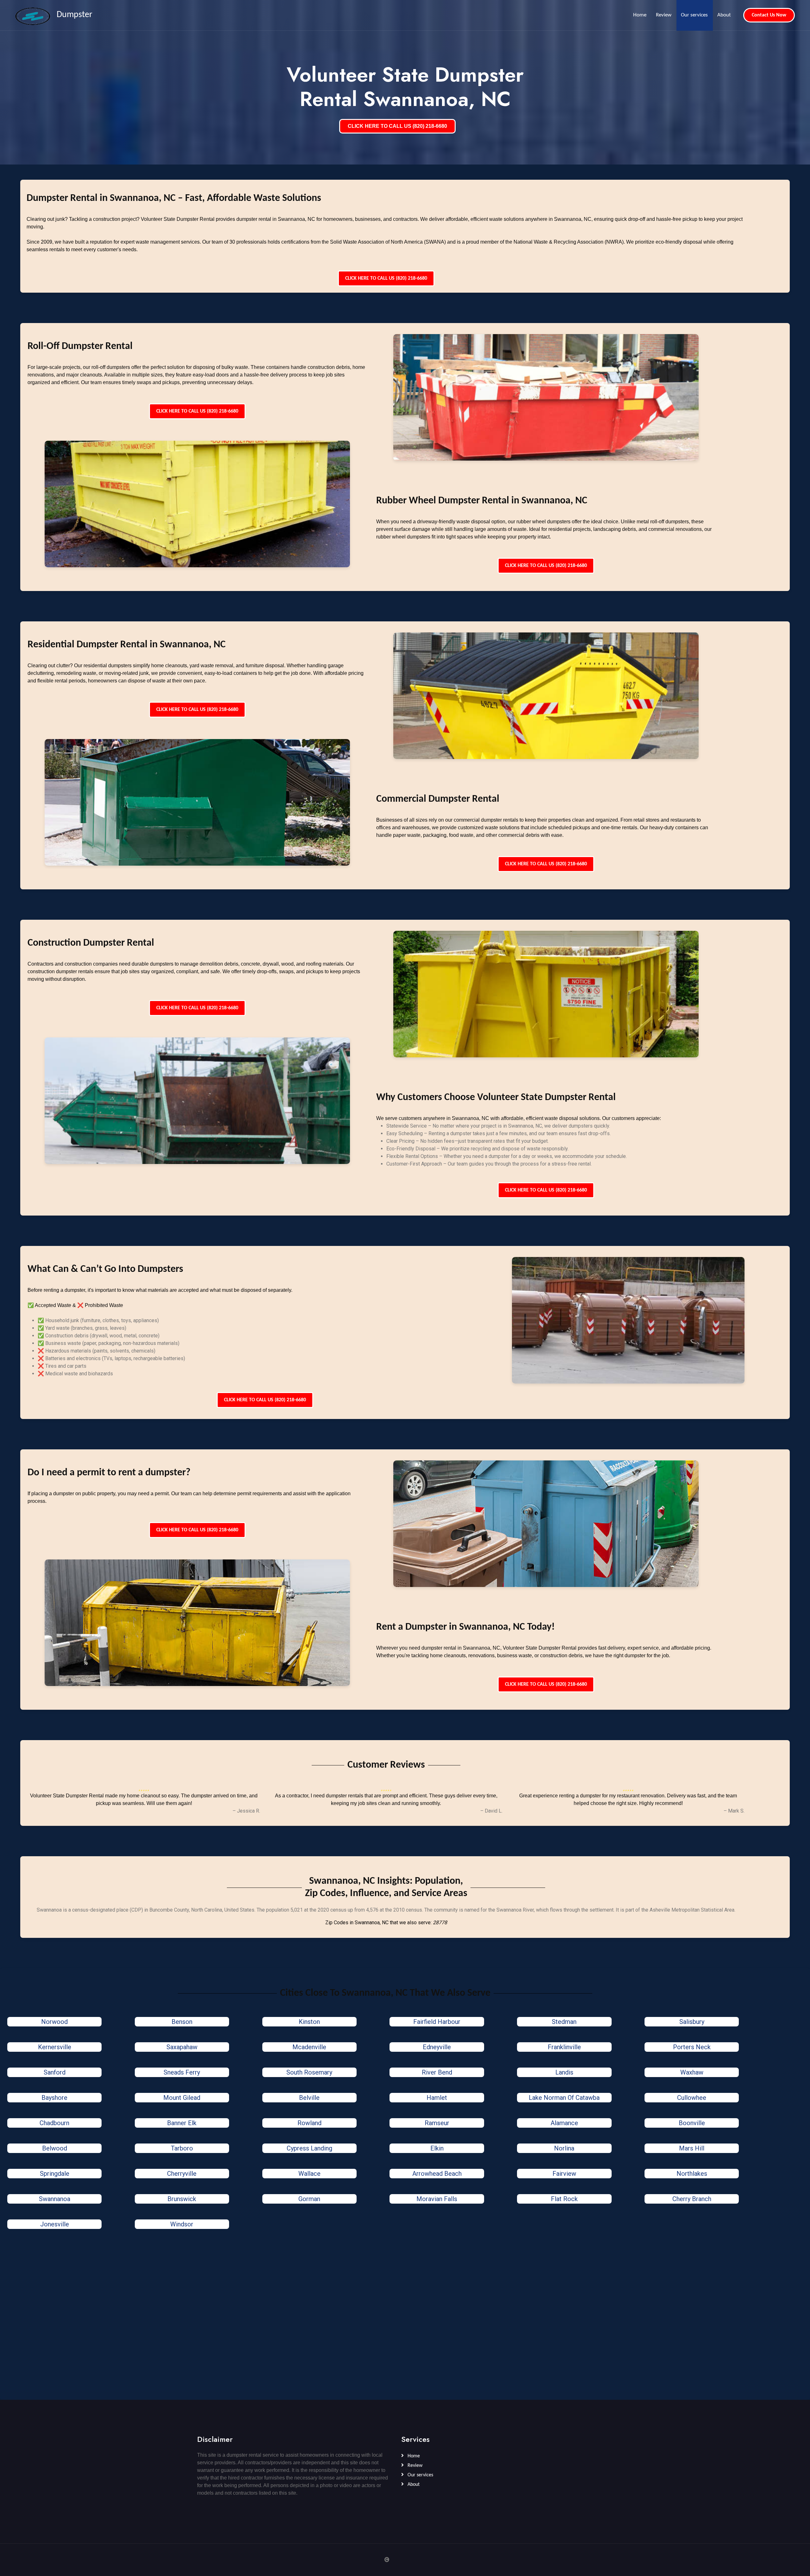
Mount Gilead (182, 2098)
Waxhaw (692, 2072)
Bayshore (54, 2098)
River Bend (437, 2072)
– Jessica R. (246, 1811)
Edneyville (437, 2047)
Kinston (309, 2022)
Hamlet (437, 2098)
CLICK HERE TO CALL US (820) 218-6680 (397, 126)
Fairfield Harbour (437, 2022)
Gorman (309, 2199)
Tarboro (182, 2148)
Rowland (309, 2123)
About (724, 15)
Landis (564, 2072)
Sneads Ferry (182, 2072)
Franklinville (564, 2047)
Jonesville (55, 2224)
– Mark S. (734, 1811)
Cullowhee (692, 2098)
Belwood (55, 2148)
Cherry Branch (692, 2199)
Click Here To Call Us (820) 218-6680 (386, 278)
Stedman (564, 2022)
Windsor (182, 2224)
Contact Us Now (769, 15)
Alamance (564, 2123)
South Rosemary (309, 2072)
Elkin (437, 2148)
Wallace (309, 2174)
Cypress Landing (309, 2148)
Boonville (692, 2123)
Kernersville (55, 2047)
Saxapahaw (182, 2047)
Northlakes (692, 2174)
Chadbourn (54, 2123)
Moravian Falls (437, 2199)
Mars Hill (692, 2148)
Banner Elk (182, 2123)
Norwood (54, 2022)
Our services (694, 15)
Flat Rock (564, 2199)
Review (664, 15)
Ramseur (437, 2123)
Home (640, 15)
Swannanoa (55, 2199)
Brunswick (182, 2199)
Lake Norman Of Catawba (564, 2098)
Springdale (55, 2174)
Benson (182, 2022)
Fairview (564, 2174)
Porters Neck (692, 2047)
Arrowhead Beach (437, 2174)
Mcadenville (309, 2047)
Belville (309, 2098)
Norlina (564, 2148)
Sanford (55, 2072)
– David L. (491, 1811)
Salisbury (692, 2022)
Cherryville (182, 2174)
